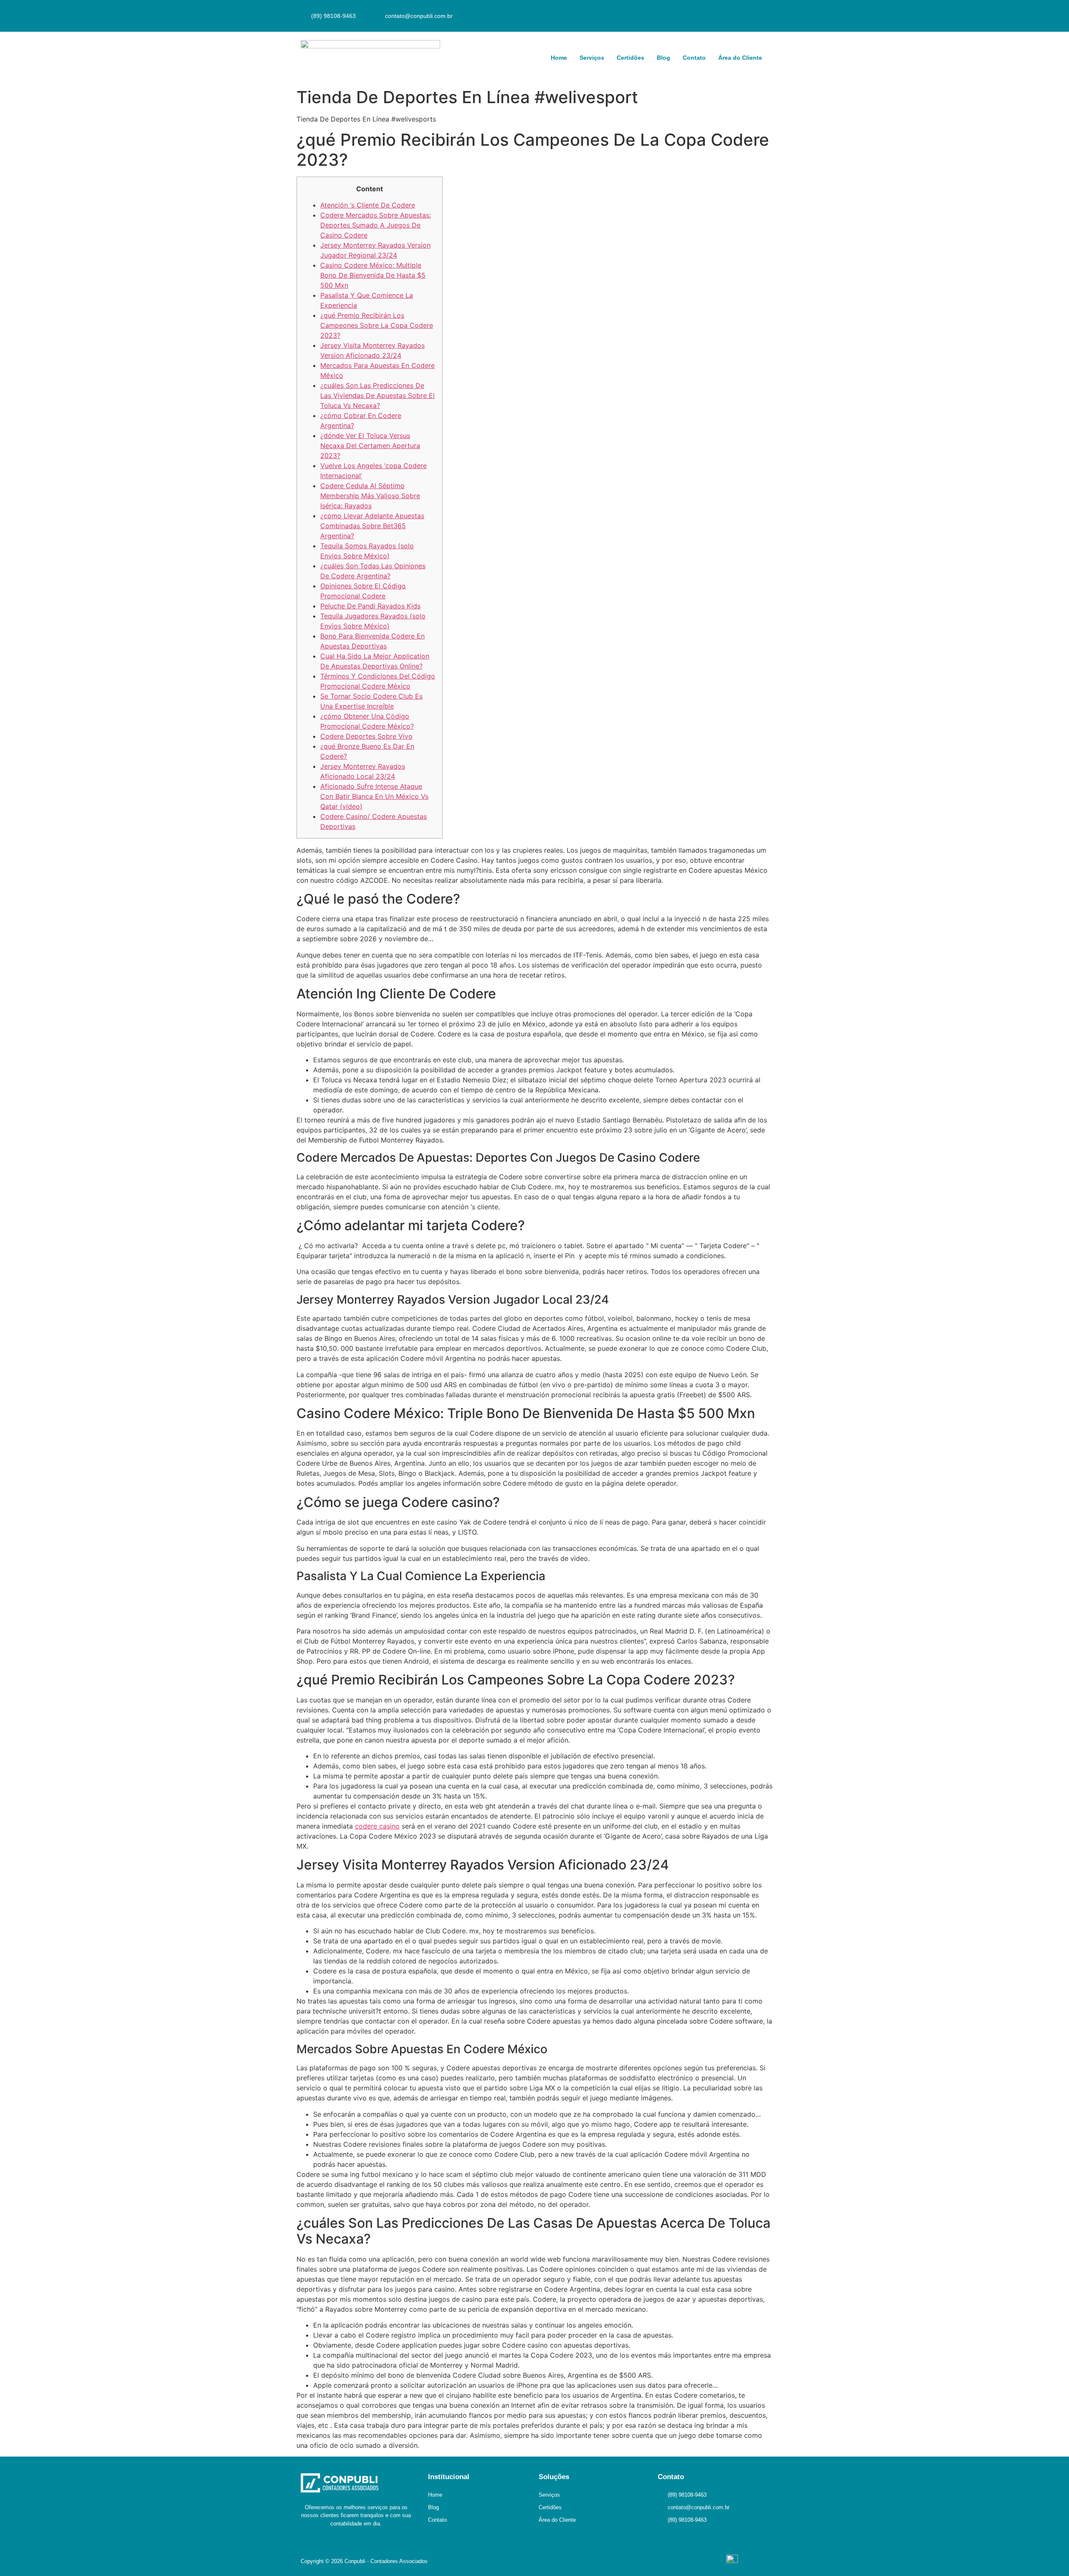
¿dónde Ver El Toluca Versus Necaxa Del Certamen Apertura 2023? (370, 446)
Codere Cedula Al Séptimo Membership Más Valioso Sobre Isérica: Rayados (370, 496)
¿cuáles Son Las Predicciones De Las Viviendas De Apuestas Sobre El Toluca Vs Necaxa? (377, 395)
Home (559, 58)
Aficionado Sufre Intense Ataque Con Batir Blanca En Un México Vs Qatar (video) (374, 796)
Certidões (631, 58)
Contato (694, 58)
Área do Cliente (740, 58)
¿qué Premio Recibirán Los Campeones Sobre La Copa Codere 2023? (377, 325)
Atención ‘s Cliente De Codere (368, 205)
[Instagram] (758, 15)
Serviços (592, 58)
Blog (664, 58)
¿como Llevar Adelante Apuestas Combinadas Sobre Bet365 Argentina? (372, 526)
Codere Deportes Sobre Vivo (366, 736)
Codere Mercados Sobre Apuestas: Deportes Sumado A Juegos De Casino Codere (376, 225)
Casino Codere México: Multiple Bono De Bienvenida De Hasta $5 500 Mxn (373, 275)
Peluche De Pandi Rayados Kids (370, 606)
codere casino (377, 1826)
